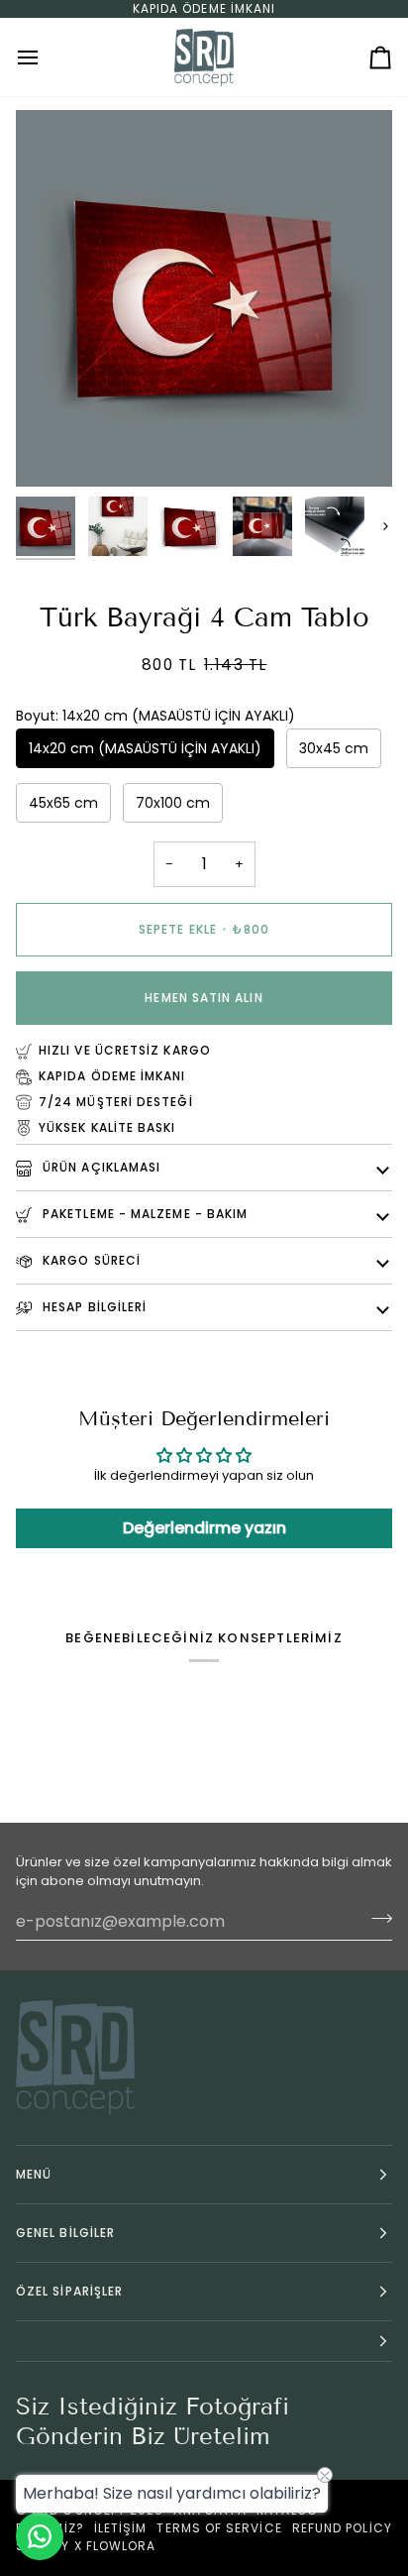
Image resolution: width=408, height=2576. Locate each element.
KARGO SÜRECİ (90, 1260)
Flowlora (121, 2546)
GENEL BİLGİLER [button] (65, 2233)
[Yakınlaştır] (53, 449)
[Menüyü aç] (46, 57)
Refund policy (342, 2528)
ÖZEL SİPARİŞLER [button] (69, 2291)
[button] (204, 2342)
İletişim (121, 2528)
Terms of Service (219, 2528)
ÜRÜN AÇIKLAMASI (100, 1167)
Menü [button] (34, 2174)
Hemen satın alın (204, 998)
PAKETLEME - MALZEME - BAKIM (143, 1214)
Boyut (155, 716)
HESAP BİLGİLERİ (93, 1307)
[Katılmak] (376, 1919)
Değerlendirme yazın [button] (204, 1528)
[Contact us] (40, 2536)
